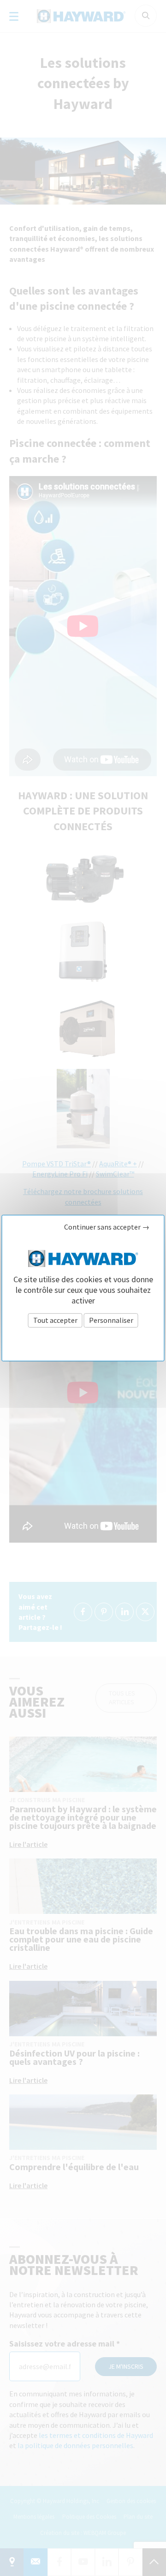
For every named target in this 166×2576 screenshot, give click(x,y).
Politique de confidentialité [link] (83, 1341)
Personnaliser (111, 1320)
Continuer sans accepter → (107, 1227)
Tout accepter (55, 1320)
